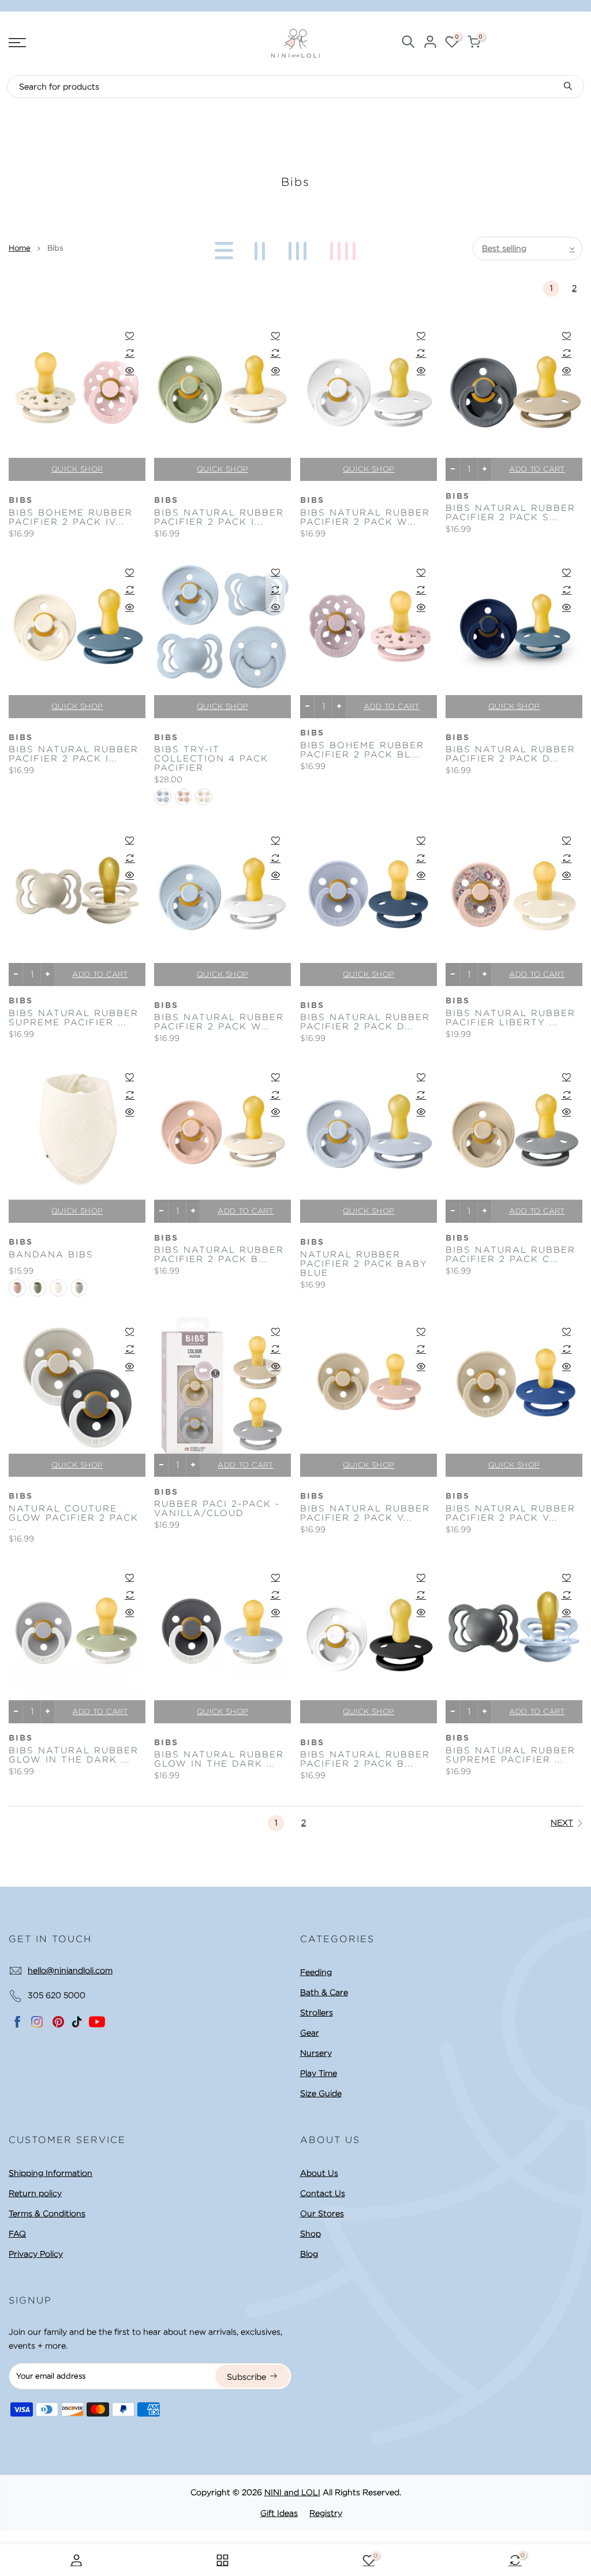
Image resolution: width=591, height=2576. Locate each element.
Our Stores (322, 2213)
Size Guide (321, 2093)
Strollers (317, 2013)
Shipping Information (51, 2173)
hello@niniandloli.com (70, 1970)
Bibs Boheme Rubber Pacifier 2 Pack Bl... (362, 750)
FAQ (17, 2234)
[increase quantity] (485, 469)
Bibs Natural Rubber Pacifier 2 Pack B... (219, 1255)
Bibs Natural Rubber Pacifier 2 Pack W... (365, 517)
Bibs (21, 501)
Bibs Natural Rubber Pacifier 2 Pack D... (510, 754)
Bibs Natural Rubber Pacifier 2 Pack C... (510, 1255)
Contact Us (323, 2193)
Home (20, 248)
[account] (430, 44)
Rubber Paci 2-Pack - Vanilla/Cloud (217, 1509)
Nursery (316, 2053)
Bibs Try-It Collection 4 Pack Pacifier (211, 759)
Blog (309, 2254)
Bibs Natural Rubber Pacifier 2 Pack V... (365, 1513)
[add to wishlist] (130, 335)
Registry (326, 2513)
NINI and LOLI (292, 2492)
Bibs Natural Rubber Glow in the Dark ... (74, 1755)
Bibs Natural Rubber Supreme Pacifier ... (74, 1018)
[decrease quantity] (453, 469)
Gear (310, 2033)
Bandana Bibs (51, 1255)
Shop (311, 2234)
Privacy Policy (36, 2254)
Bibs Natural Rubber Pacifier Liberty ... (510, 1018)
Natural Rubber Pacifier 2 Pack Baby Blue (364, 1264)
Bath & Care (324, 1992)
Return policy (35, 2193)
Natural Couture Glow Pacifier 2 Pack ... (74, 1518)
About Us (319, 2173)
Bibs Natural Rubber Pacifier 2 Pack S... (510, 513)
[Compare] (130, 353)
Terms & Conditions (47, 2213)
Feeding (316, 1972)
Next (562, 1823)
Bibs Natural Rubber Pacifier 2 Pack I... (219, 517)
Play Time (319, 2073)
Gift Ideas (279, 2513)
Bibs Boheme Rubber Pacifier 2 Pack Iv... (71, 517)
